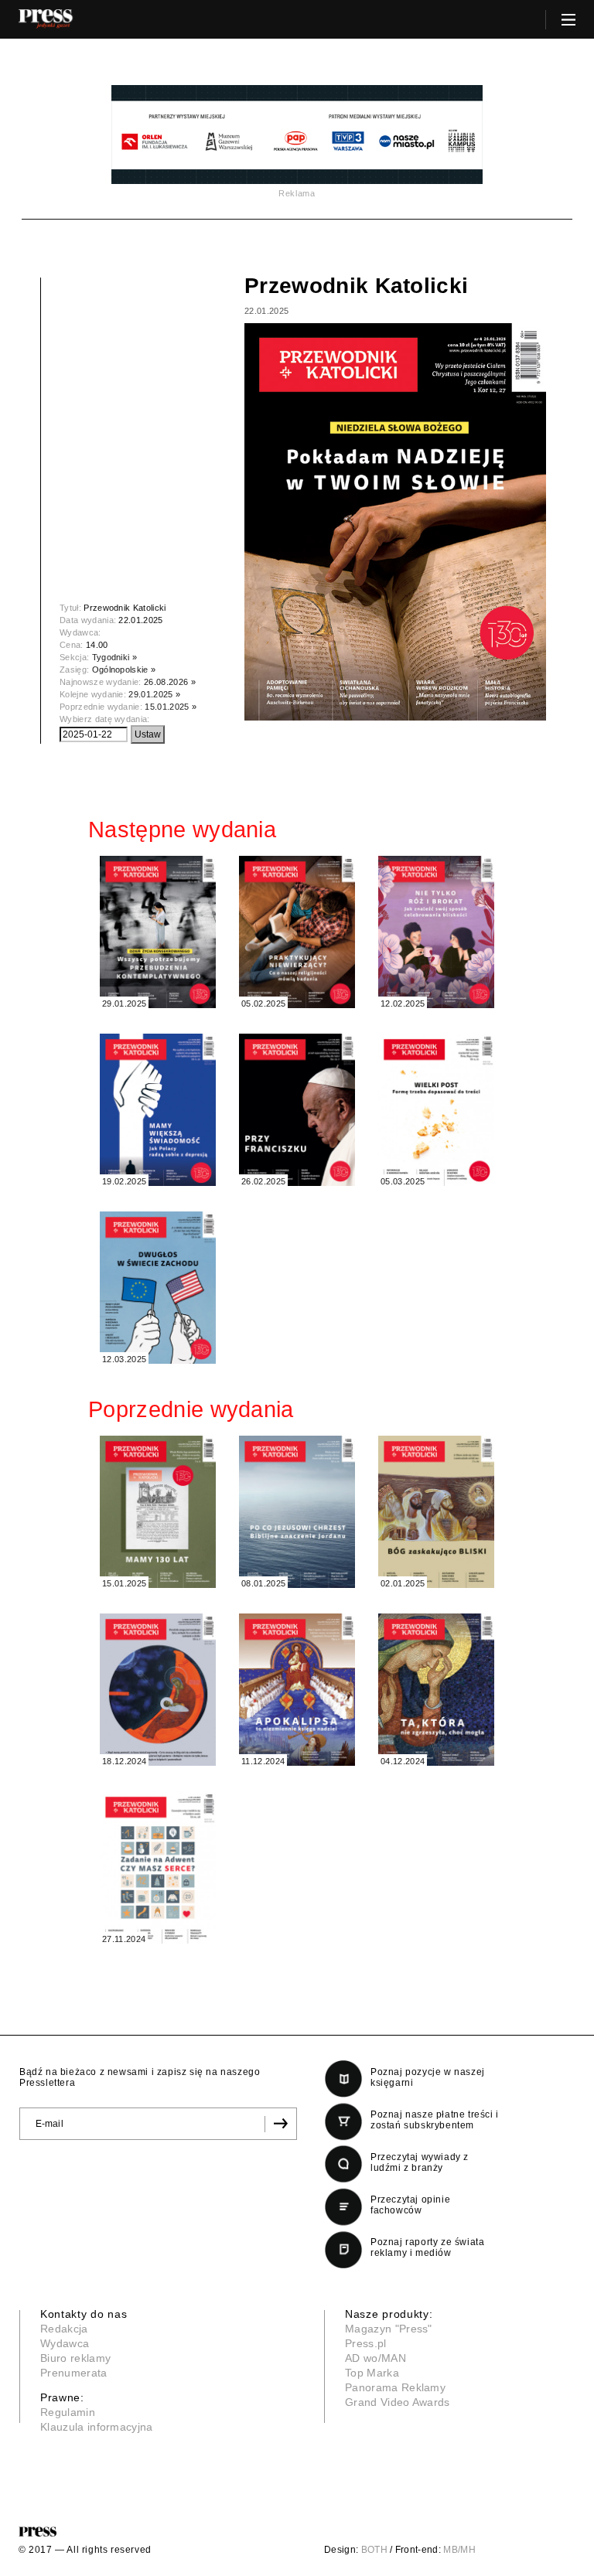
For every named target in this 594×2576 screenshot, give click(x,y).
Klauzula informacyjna (97, 2427)
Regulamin (68, 2412)
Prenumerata (74, 2373)
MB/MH (459, 2550)
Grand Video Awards (398, 2402)
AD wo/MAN (376, 2358)
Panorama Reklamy (395, 2387)
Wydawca (65, 2343)
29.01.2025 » (154, 694)
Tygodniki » (115, 657)
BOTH (374, 2550)
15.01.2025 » (171, 707)
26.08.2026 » (170, 682)
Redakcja (64, 2329)
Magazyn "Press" (389, 2329)
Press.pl (366, 2343)
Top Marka (372, 2373)
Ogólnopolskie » (124, 670)
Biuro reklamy (75, 2358)
